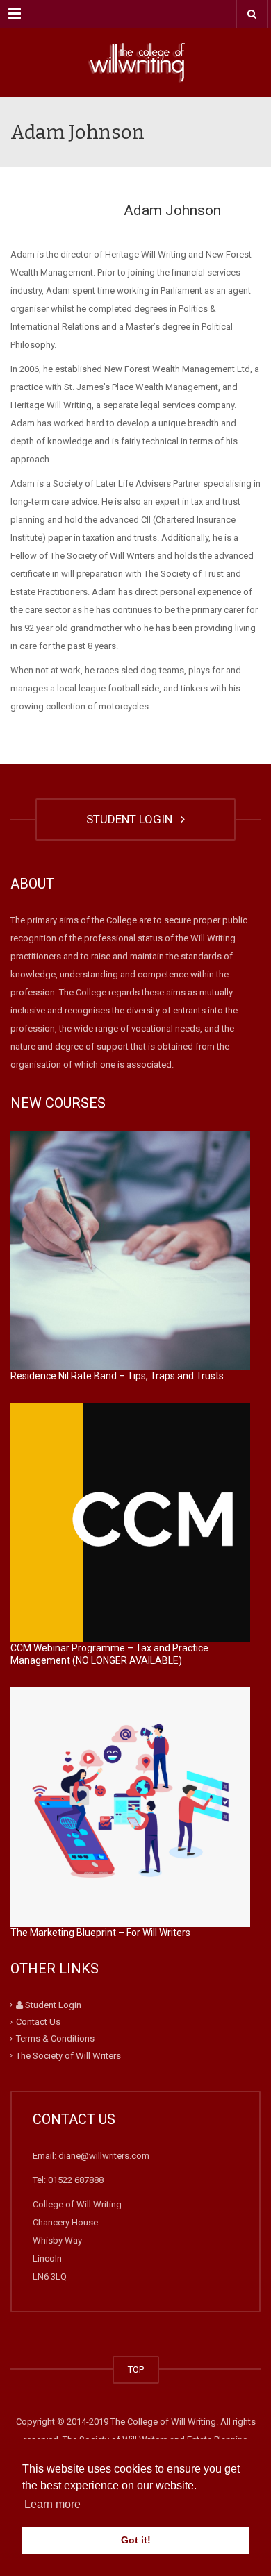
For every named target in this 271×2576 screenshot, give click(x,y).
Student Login (52, 2005)
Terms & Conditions (55, 2038)
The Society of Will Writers (68, 2055)
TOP (136, 2369)
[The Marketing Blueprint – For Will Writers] (130, 1807)
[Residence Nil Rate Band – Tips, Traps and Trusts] (130, 1251)
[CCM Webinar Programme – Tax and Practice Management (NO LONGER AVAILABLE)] (130, 1523)
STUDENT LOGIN (132, 819)
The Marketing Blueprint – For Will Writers (100, 1933)
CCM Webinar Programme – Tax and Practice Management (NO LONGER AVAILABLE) (109, 1654)
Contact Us (38, 2022)
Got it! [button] (136, 2540)
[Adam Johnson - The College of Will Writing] (135, 62)
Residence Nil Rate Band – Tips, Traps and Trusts (117, 1376)
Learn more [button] (52, 2504)
